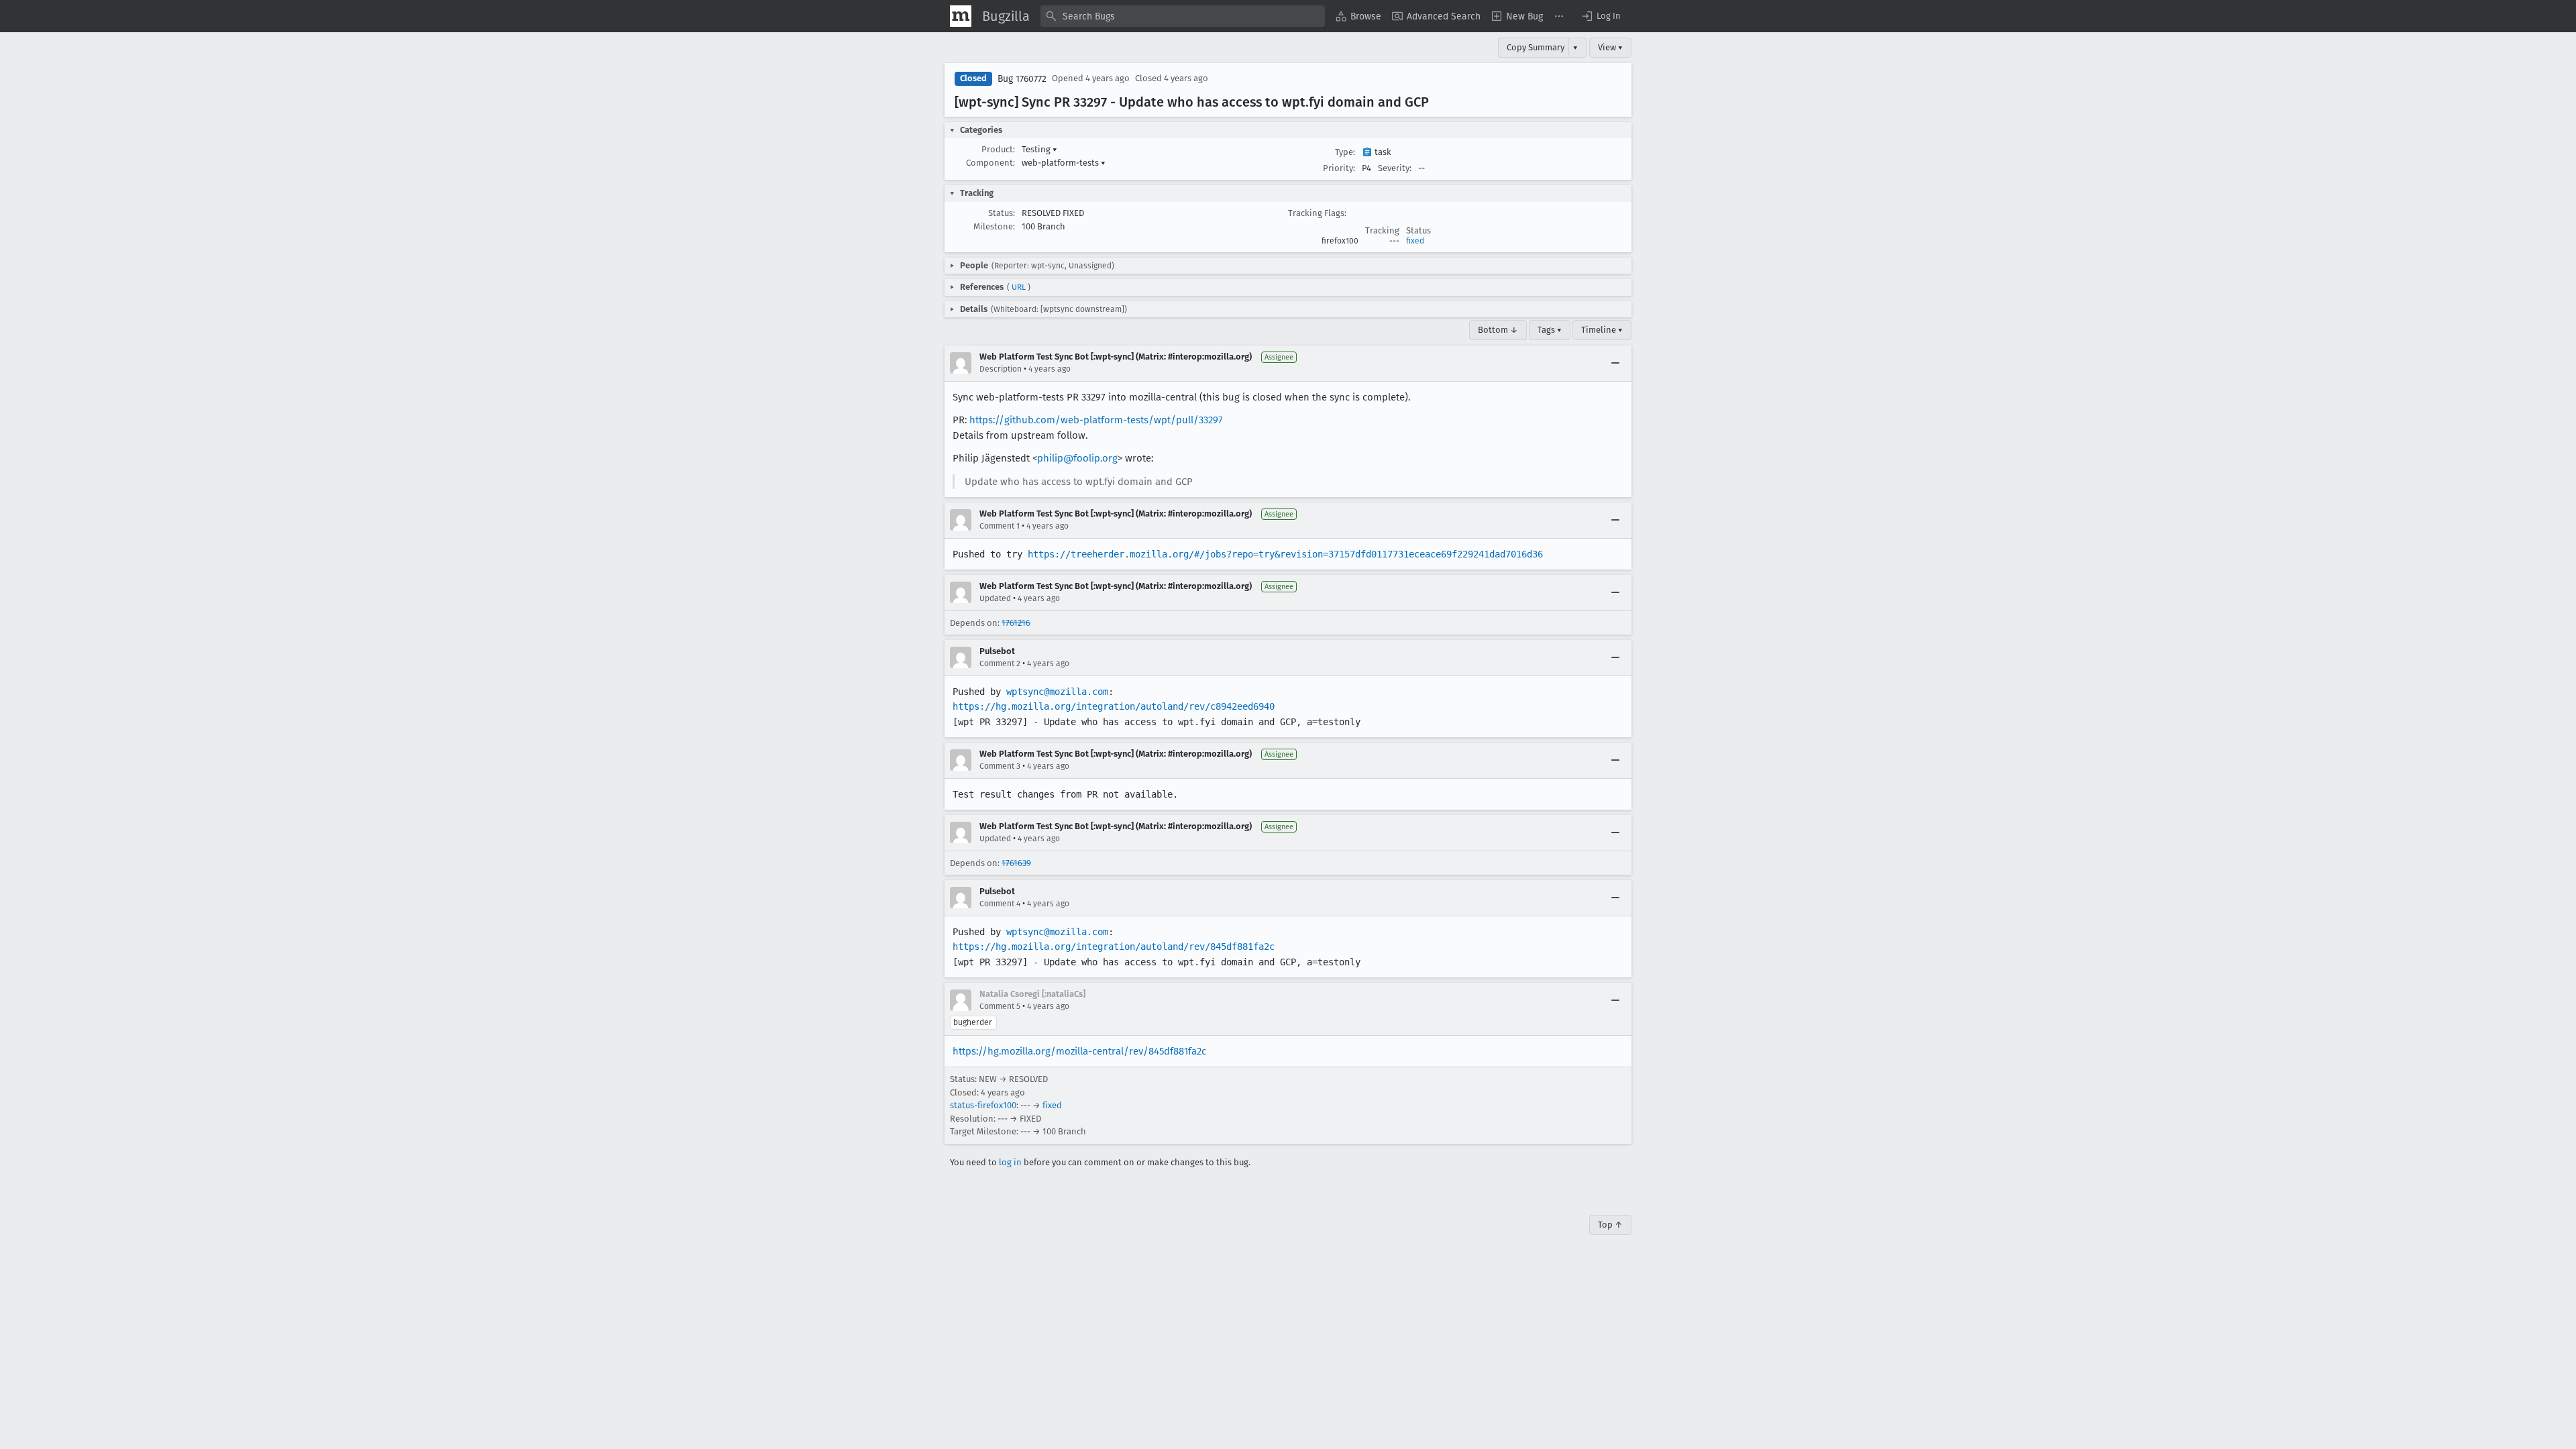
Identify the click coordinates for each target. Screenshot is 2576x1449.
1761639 (1016, 863)
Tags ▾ (1550, 330)
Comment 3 (1000, 766)
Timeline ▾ (1602, 330)
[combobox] (1183, 16)
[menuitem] (1358, 16)
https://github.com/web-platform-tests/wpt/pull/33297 (1096, 420)
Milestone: (994, 226)
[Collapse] (1615, 363)
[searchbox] (1183, 16)
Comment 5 (1000, 1006)
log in (1010, 1162)
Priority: (1339, 168)
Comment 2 (1000, 663)
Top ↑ (1610, 1225)
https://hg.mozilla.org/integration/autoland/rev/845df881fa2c (1114, 947)
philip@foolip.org (1077, 458)
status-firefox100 (983, 1105)
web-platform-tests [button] (1064, 163)
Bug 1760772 (1022, 79)
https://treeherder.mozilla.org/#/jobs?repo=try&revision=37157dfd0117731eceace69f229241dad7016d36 (1285, 554)
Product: (998, 149)
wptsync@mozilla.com (1057, 692)
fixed (1415, 241)
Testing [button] (1039, 149)
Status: (1002, 213)
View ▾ (1610, 47)
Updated (995, 598)
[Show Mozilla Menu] (961, 16)
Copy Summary (1536, 47)
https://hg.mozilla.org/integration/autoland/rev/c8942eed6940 (1114, 706)
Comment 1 (1000, 526)
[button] (1601, 16)
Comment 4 (1000, 904)
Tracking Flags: (1317, 213)
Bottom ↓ (1498, 330)
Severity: (1395, 168)
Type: (1345, 152)
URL (1019, 287)
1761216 (1016, 623)
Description (1001, 369)
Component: (990, 163)
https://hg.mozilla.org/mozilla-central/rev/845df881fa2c (1079, 1051)
